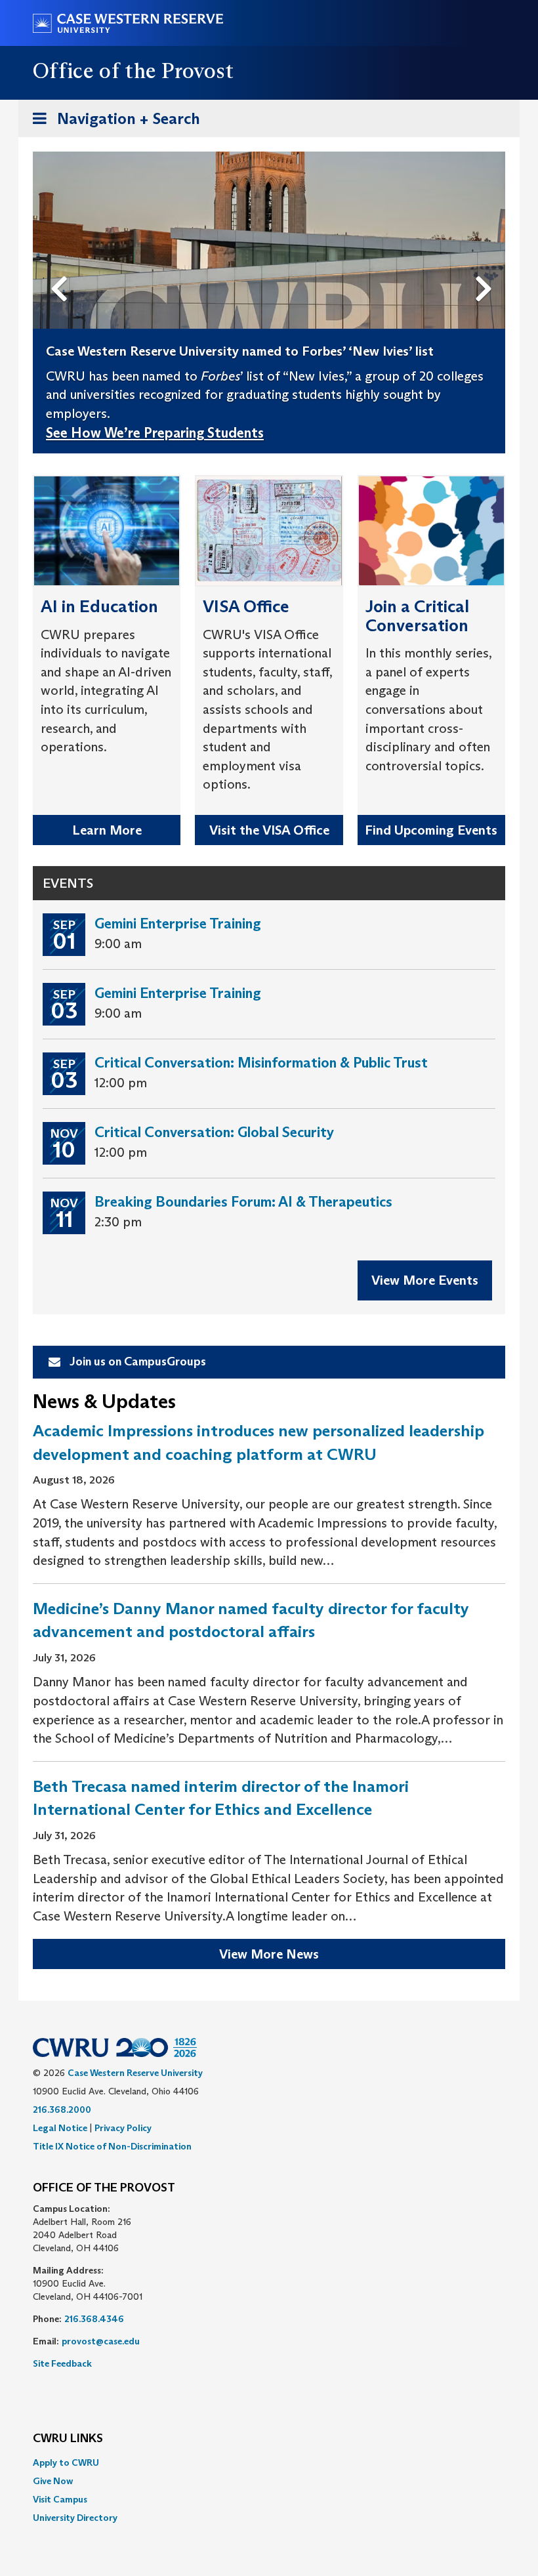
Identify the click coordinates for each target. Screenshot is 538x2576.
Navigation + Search (112, 123)
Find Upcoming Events (431, 830)
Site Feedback (62, 2363)
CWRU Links (68, 2439)
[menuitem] (269, 2462)
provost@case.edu (101, 2341)
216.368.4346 (94, 2319)
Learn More (107, 830)
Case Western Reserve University (135, 2073)
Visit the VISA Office (269, 830)
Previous (62, 267)
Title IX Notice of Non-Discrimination (112, 2146)
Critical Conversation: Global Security (214, 1132)
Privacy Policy (123, 2128)
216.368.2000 (62, 2109)
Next (487, 267)
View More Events (425, 1280)
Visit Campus (60, 2499)
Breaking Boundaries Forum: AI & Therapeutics (243, 1202)
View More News (269, 1954)
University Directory (75, 2518)
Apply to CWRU (66, 2462)
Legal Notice (60, 2128)
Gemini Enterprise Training (178, 924)
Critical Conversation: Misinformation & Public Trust (261, 1063)
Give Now (53, 2481)
